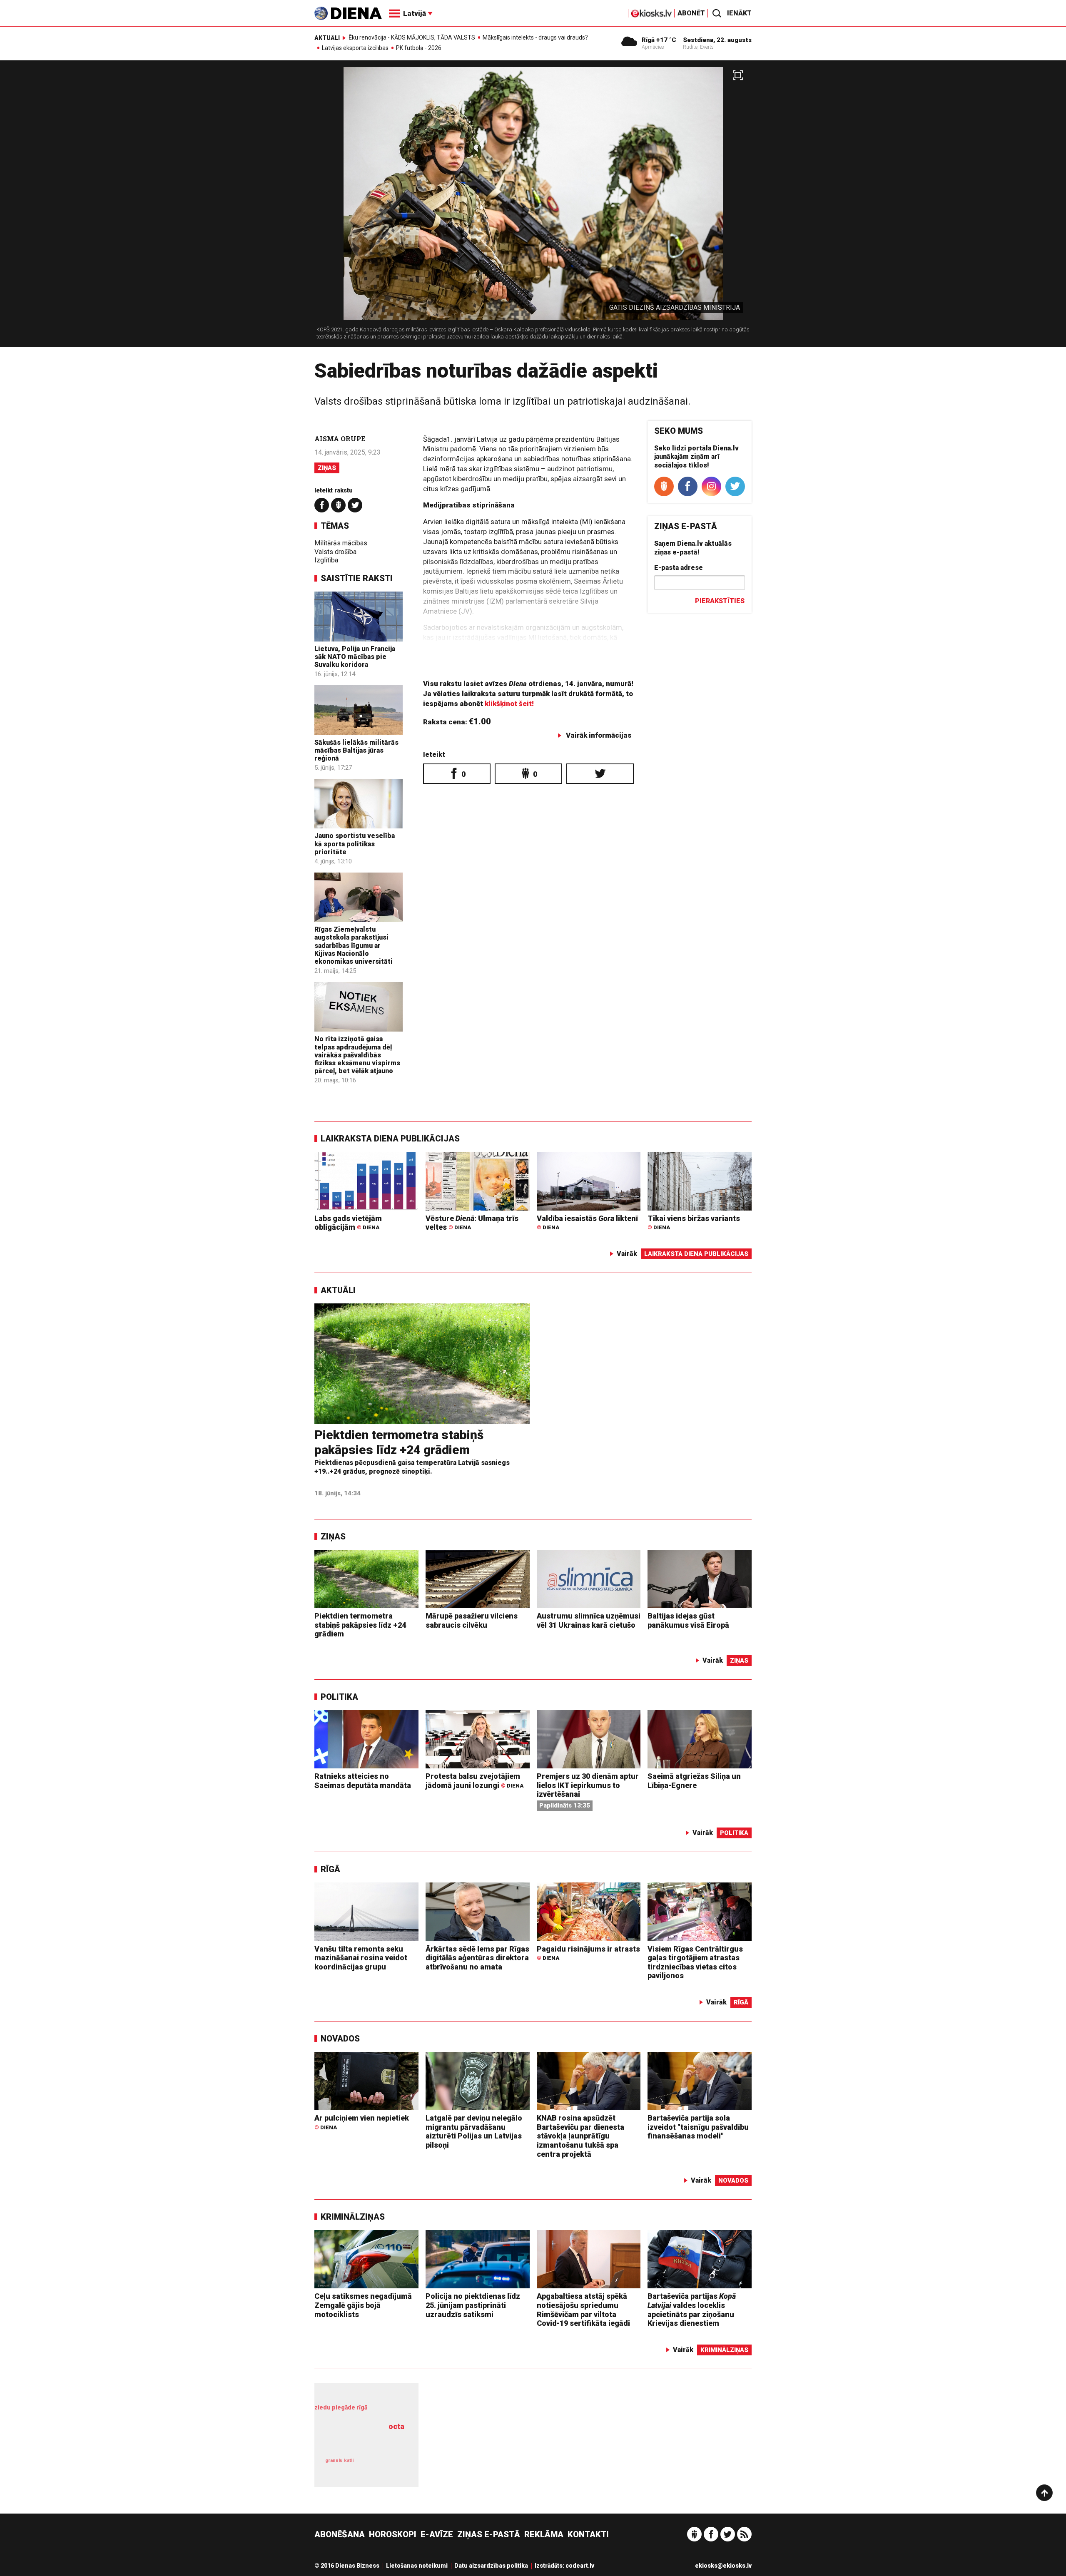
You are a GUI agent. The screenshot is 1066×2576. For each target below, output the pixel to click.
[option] (533, 207)
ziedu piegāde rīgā (341, 2407)
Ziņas (327, 468)
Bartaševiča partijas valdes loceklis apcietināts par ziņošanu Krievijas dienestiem (692, 2310)
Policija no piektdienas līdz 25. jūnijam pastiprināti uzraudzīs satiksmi (473, 2305)
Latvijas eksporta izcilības (355, 48)
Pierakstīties (720, 601)
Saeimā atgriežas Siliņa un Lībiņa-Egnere (694, 1781)
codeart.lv (580, 2566)
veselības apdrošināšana (362, 2441)
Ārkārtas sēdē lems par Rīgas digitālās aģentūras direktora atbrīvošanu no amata (477, 1958)
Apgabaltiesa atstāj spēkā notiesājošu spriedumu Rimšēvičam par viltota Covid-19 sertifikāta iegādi (583, 2310)
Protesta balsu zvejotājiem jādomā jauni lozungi (474, 1781)
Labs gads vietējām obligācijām (348, 1223)
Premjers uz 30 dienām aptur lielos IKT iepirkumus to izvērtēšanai (588, 1785)
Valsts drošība (335, 552)
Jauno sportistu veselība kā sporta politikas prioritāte (355, 844)
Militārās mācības (341, 543)
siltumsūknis (386, 2466)
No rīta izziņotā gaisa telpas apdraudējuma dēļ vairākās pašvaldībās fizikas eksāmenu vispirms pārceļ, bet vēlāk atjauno (357, 1055)
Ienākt (739, 13)
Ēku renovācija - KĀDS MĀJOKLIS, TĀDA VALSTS (412, 37)
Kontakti (588, 2534)
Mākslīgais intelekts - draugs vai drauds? (535, 37)
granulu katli (339, 2460)
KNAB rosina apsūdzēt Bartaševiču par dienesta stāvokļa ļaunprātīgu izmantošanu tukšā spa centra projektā (580, 2136)
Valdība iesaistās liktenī (587, 1222)
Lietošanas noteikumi (417, 2566)
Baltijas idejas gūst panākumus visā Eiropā (688, 1620)
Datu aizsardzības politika (491, 2566)
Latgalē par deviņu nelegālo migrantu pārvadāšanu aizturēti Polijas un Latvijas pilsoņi (474, 2131)
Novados (340, 2039)
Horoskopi (393, 2534)
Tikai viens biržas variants (694, 1222)
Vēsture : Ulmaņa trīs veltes (472, 1223)
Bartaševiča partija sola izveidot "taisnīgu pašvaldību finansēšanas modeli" (698, 2127)
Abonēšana (340, 2534)
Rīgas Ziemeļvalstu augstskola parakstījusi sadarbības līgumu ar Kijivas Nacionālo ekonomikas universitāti (354, 945)
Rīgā (330, 1869)
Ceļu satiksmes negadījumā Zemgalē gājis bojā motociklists (363, 2305)
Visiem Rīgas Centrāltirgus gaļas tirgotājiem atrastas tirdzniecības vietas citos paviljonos (695, 1962)
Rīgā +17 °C (659, 40)
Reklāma (544, 2534)
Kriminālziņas (353, 2217)
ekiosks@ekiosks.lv (723, 2566)
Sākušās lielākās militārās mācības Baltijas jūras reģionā (356, 750)
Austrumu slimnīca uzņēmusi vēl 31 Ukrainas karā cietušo (589, 1620)
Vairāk (627, 1254)
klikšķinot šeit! (509, 704)
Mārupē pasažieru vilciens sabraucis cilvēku (472, 1620)
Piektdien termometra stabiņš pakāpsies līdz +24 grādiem (399, 1442)
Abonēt (691, 13)
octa (396, 2426)
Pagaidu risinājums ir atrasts (588, 1953)
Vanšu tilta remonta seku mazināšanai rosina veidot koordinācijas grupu (361, 1958)
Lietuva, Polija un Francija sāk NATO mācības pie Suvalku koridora (355, 657)
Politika (339, 1697)
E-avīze (437, 2534)
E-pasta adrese (679, 568)
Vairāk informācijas (599, 735)
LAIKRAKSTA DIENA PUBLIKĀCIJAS (390, 1139)
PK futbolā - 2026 (419, 48)
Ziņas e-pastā (489, 2534)
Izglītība (326, 560)
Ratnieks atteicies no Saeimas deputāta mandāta (363, 1781)
